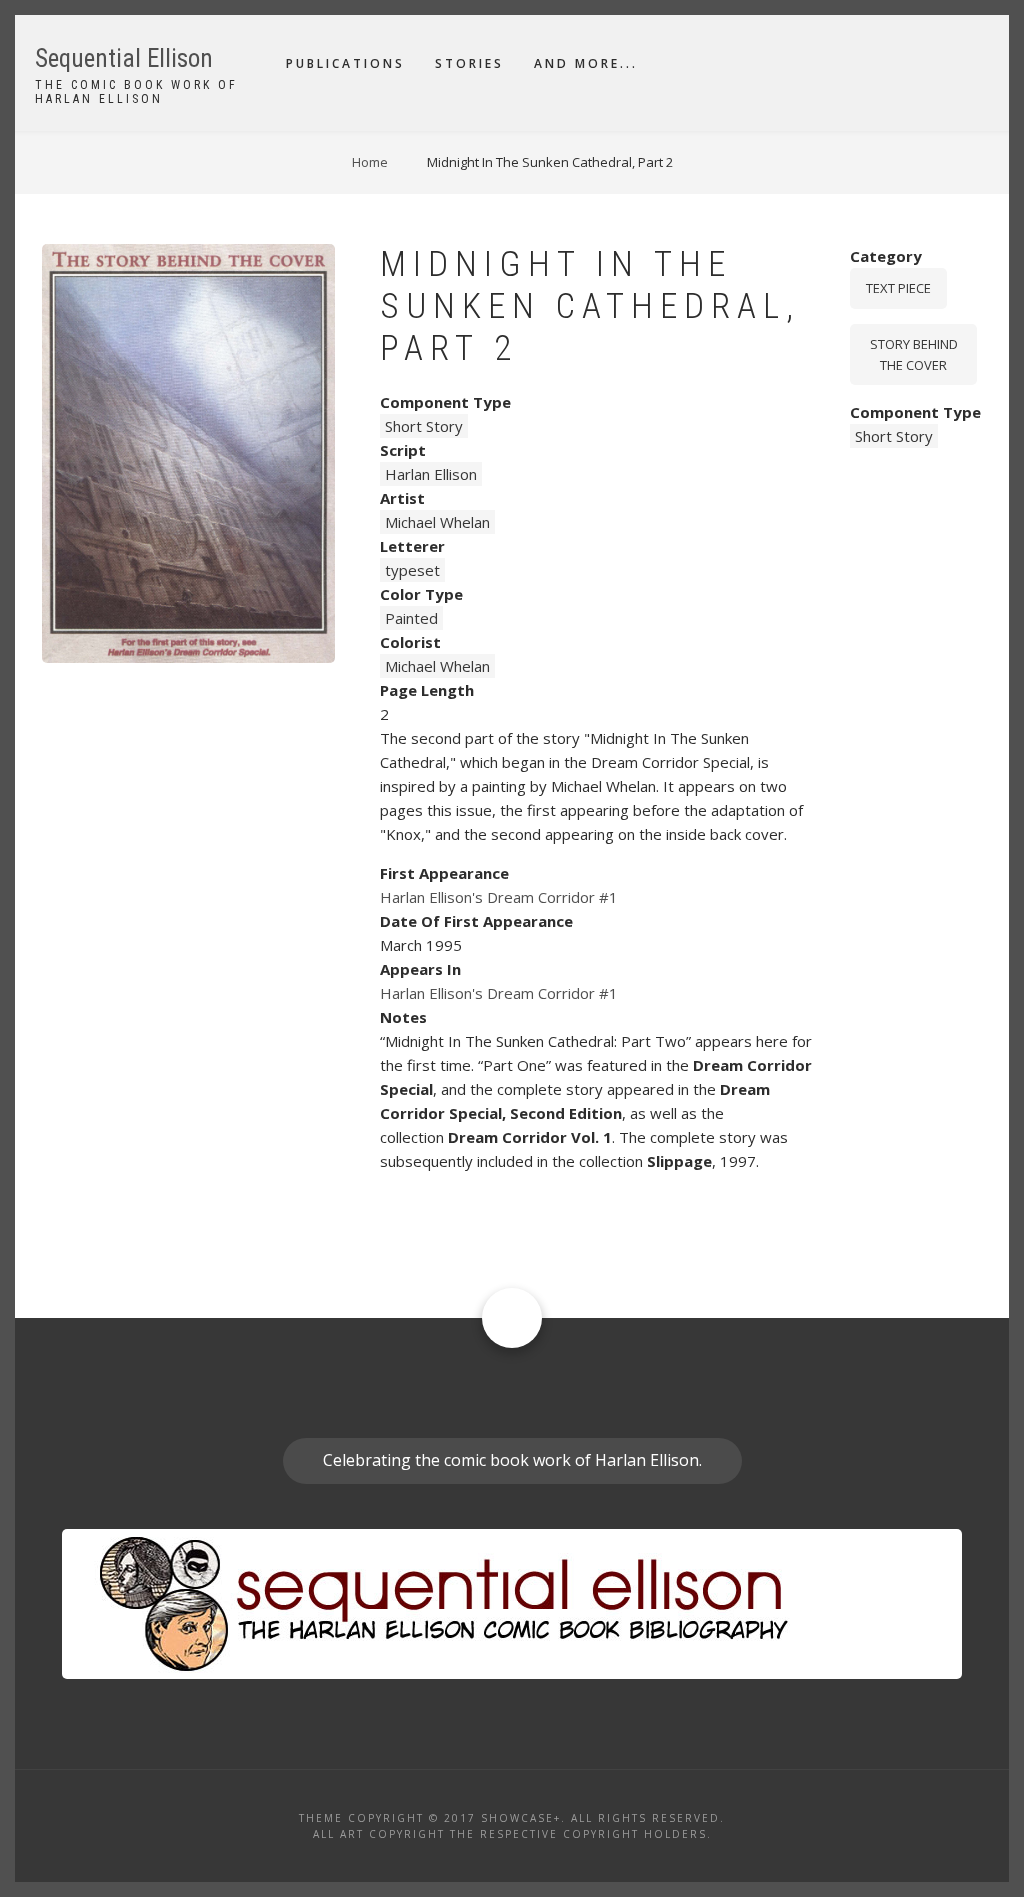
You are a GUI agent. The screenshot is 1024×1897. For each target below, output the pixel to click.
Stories (469, 63)
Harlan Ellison (431, 474)
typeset (412, 570)
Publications (345, 63)
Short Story (424, 426)
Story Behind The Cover (914, 354)
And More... (586, 63)
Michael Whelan (437, 522)
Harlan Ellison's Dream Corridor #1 (499, 897)
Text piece (898, 288)
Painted (411, 618)
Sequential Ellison (124, 58)
